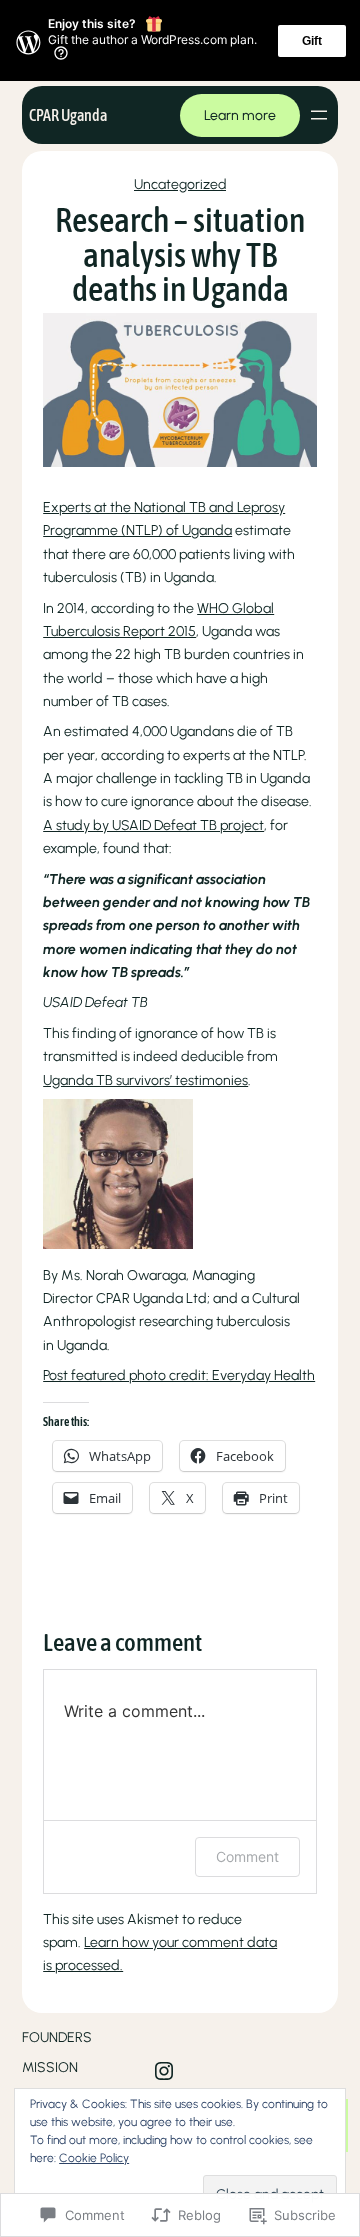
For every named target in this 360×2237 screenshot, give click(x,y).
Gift (312, 41)
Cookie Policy (94, 2158)
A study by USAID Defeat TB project (153, 825)
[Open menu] (319, 115)
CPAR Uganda (68, 115)
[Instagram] (164, 2071)
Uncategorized (180, 184)
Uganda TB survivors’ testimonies (145, 1080)
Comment (247, 1856)
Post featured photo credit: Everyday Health (179, 1375)
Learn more (240, 115)
